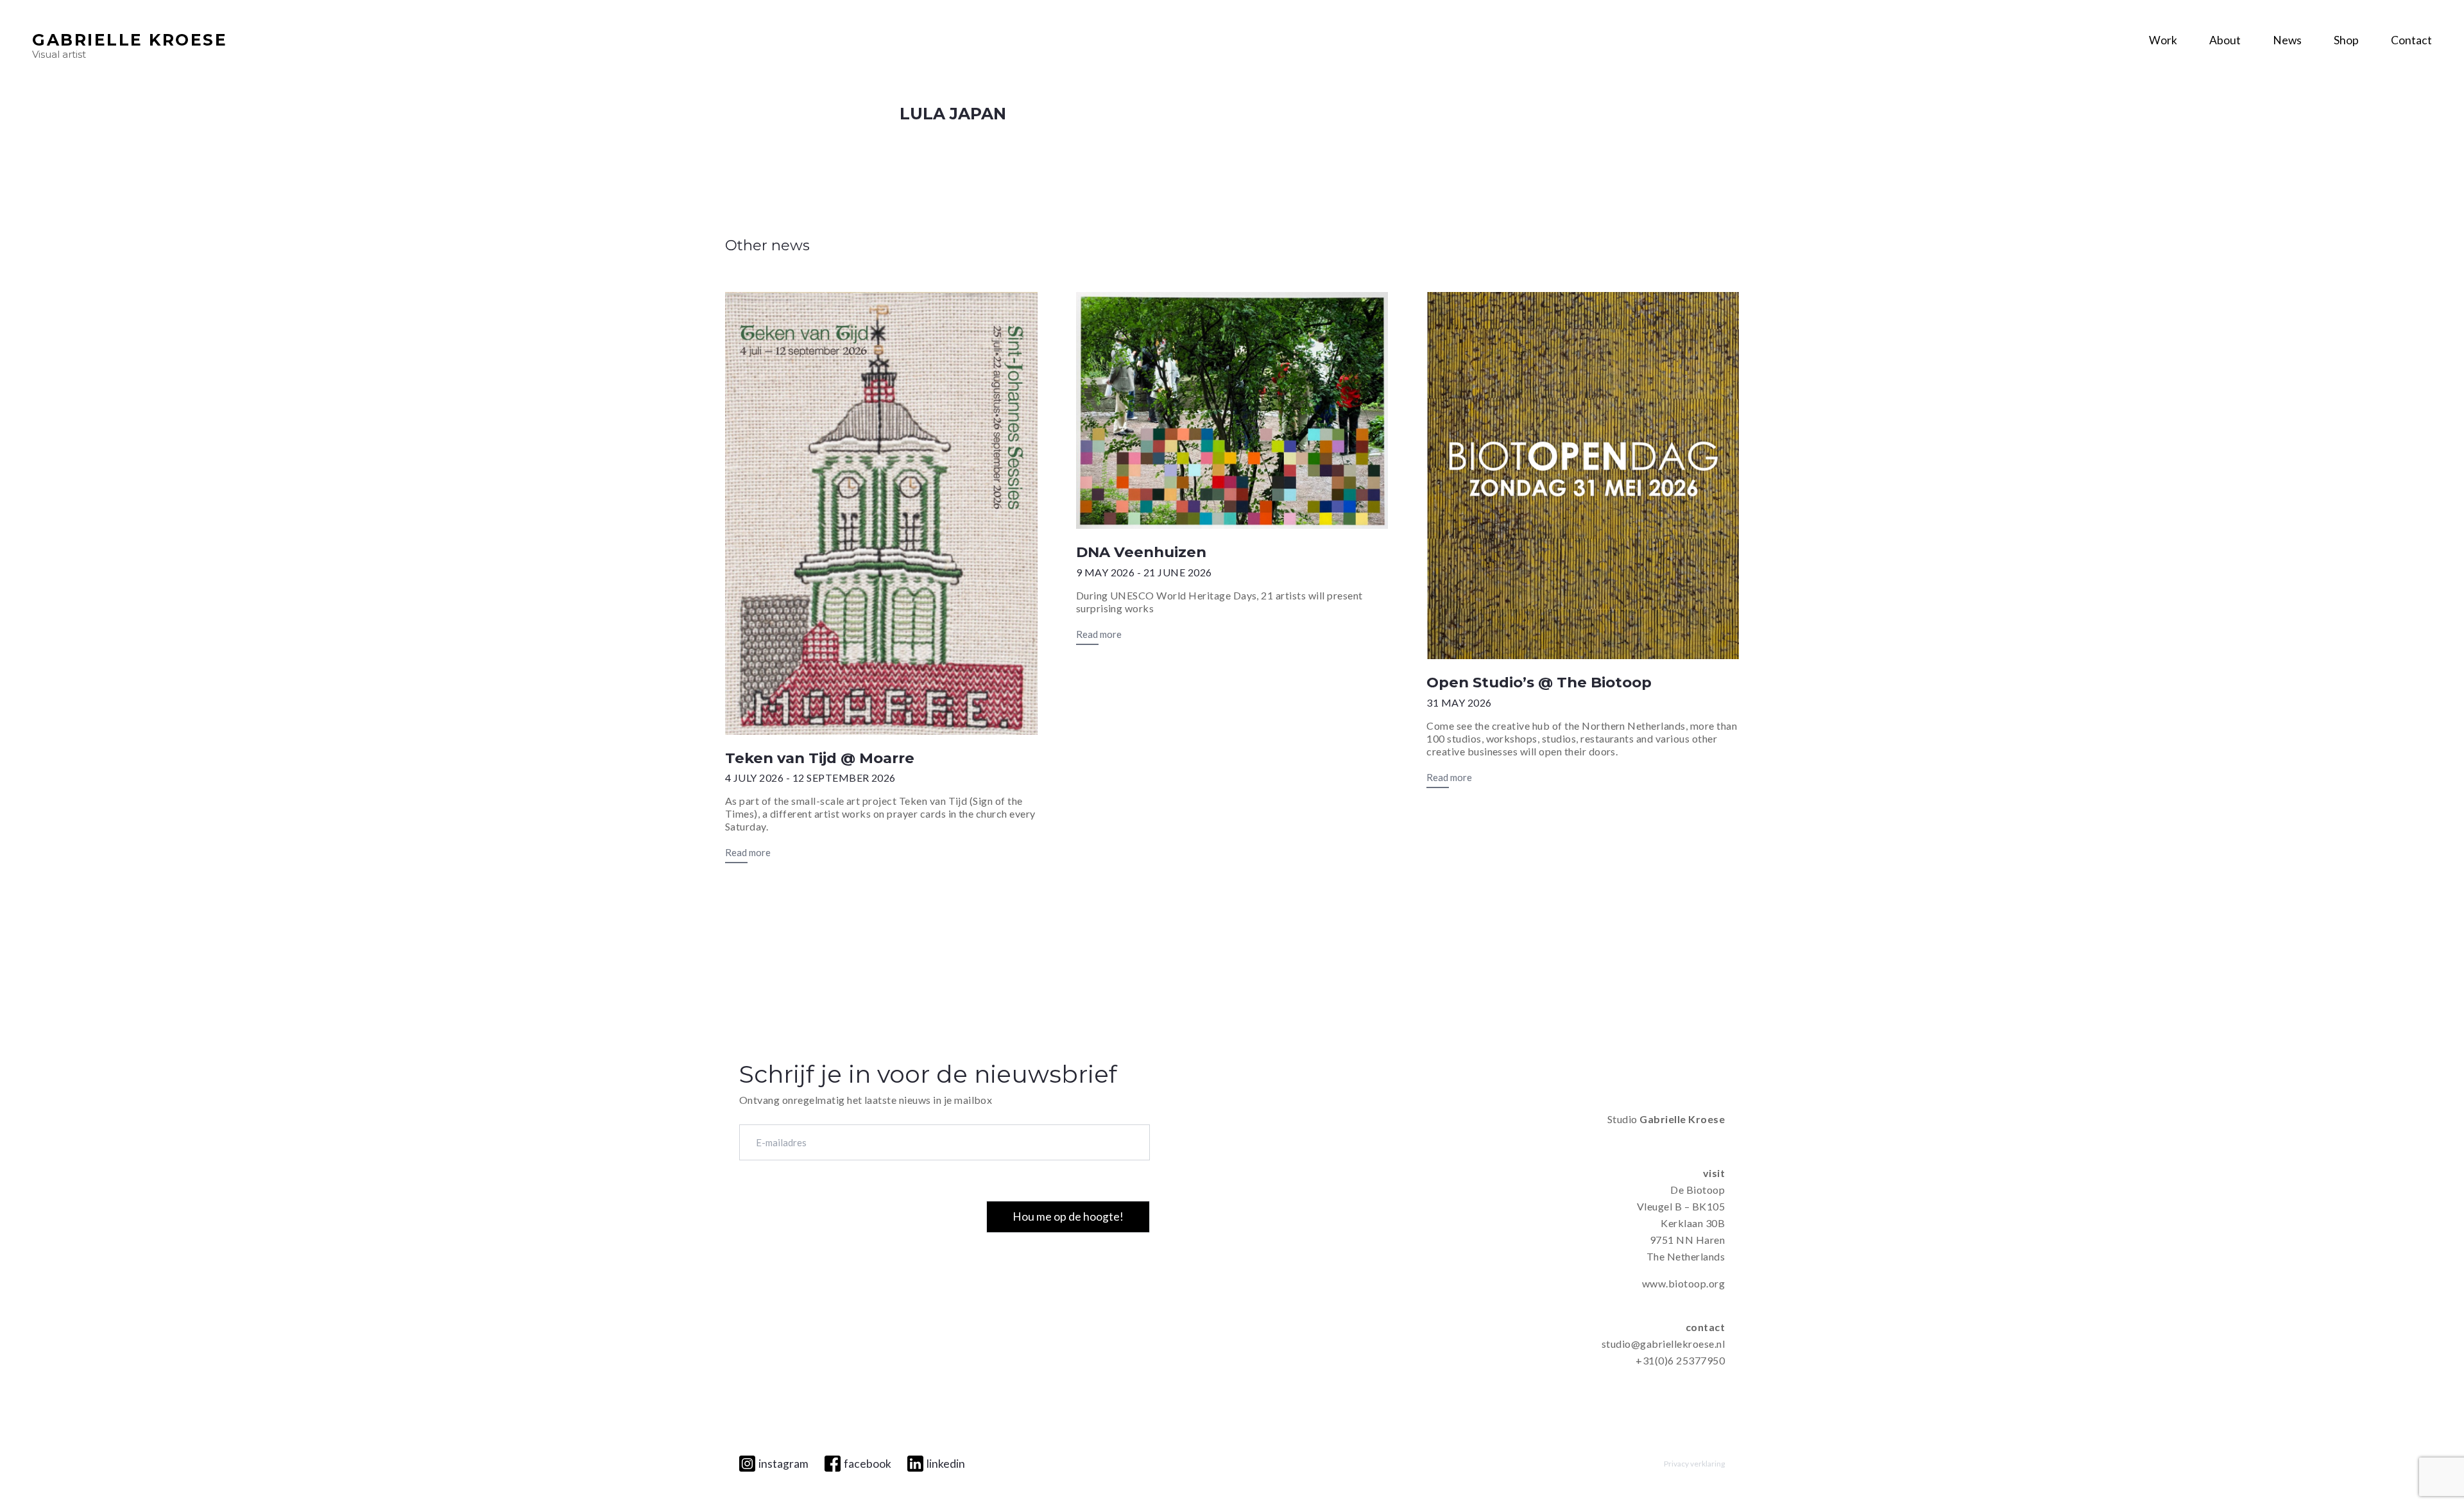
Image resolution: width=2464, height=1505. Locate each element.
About (2225, 40)
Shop (2346, 40)
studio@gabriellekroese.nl (1663, 1344)
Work (2163, 40)
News (2287, 40)
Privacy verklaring (1694, 1464)
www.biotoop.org (1683, 1283)
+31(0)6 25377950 (1680, 1360)
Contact (2411, 40)
